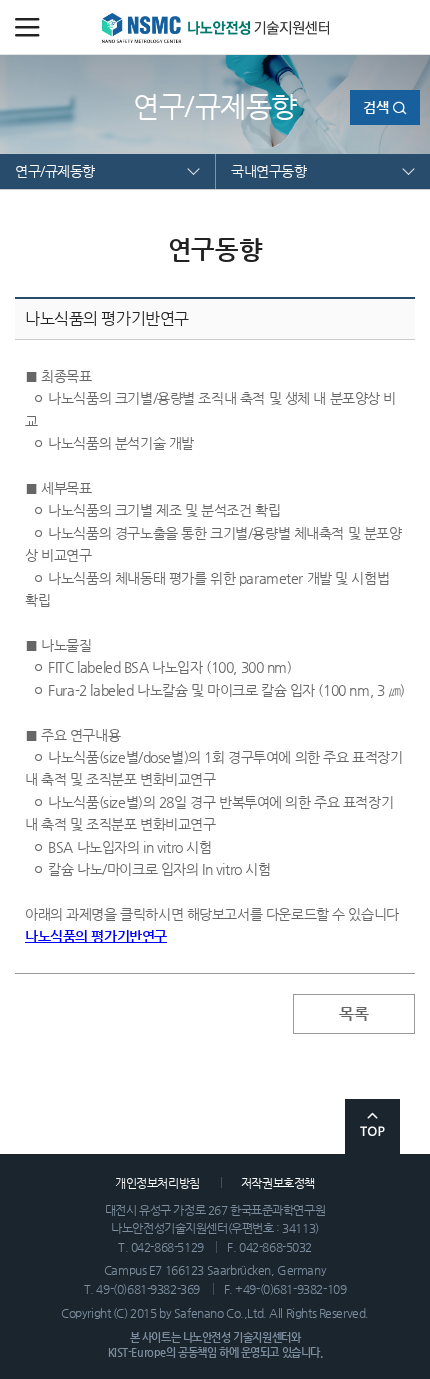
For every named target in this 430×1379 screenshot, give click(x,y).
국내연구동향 (268, 171)
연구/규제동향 (55, 171)
